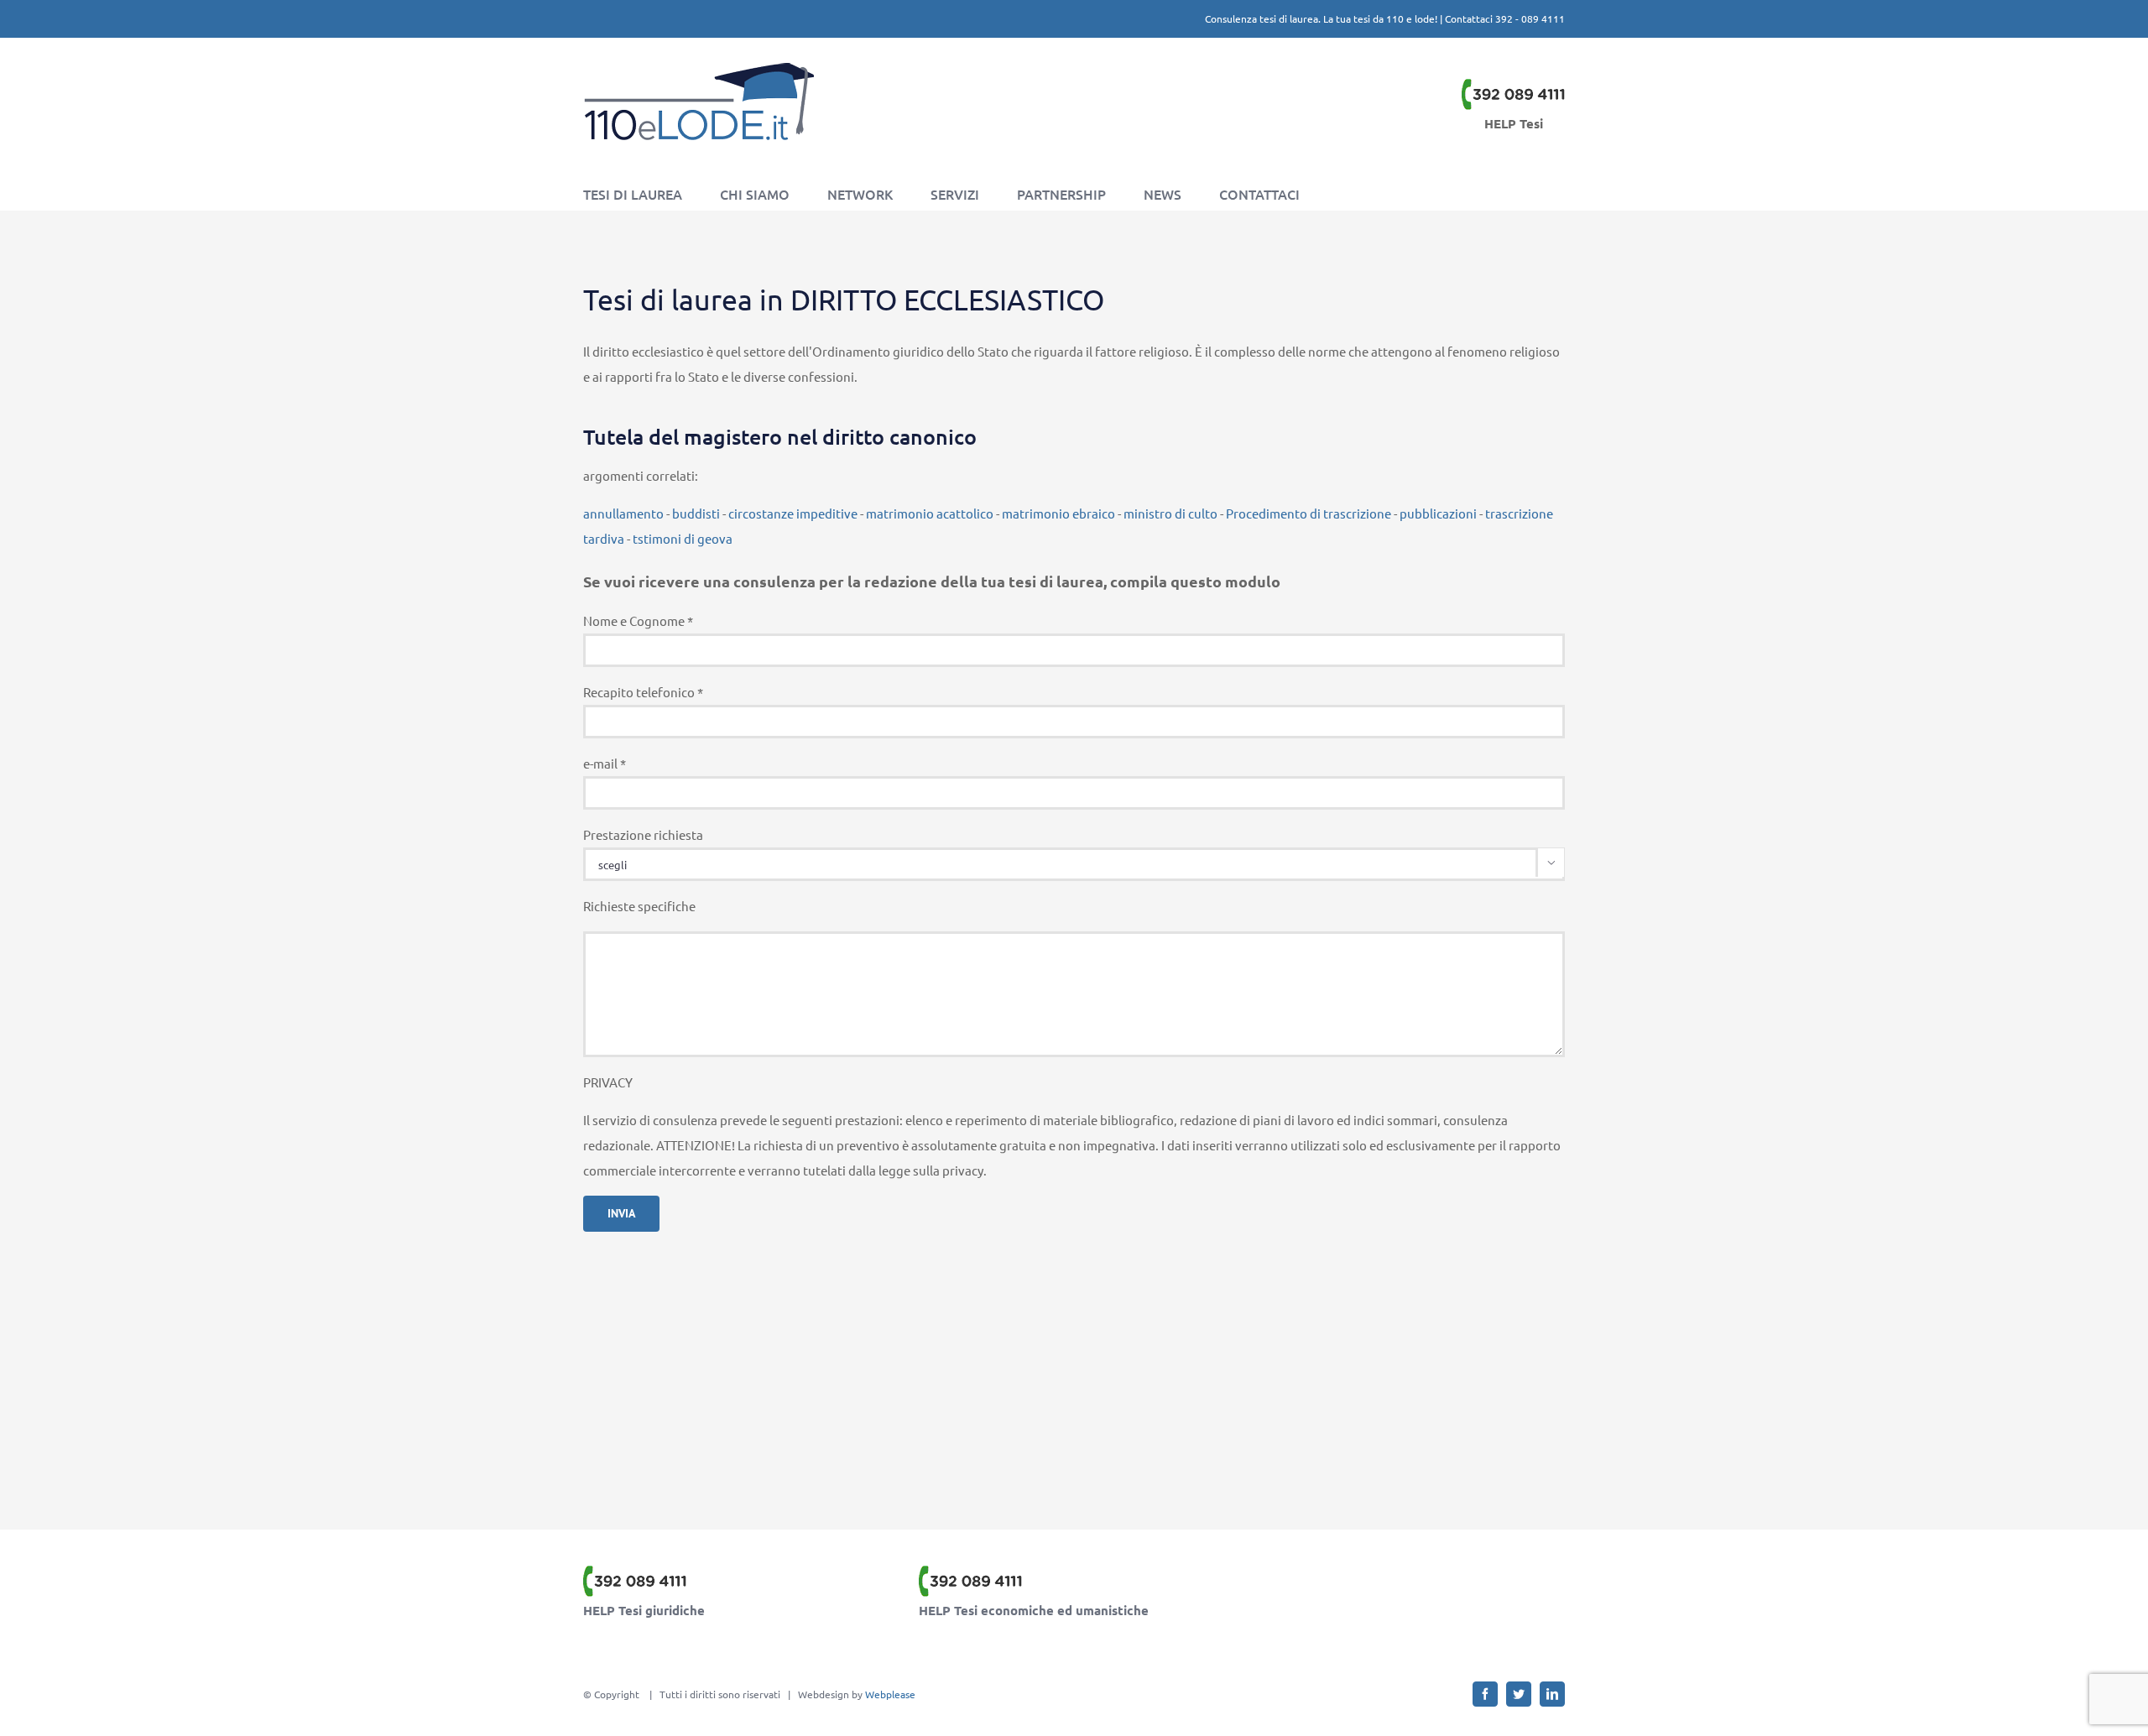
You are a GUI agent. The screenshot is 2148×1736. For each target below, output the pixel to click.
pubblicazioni (1438, 513)
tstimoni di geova (683, 538)
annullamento (623, 513)
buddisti (696, 513)
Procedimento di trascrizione (1309, 513)
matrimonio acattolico (930, 513)
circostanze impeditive (793, 513)
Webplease (890, 1694)
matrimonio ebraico (1058, 513)
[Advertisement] (1074, 1362)
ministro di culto (1170, 513)
